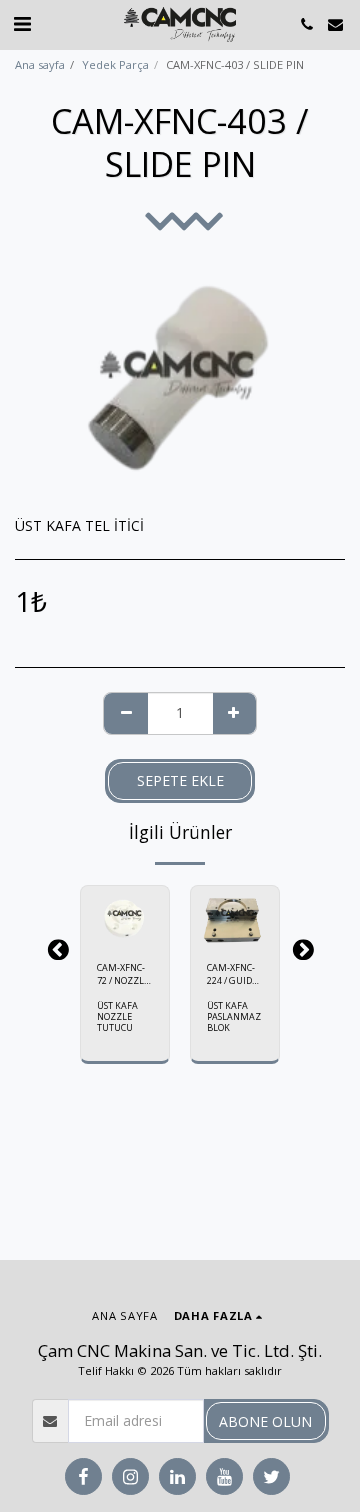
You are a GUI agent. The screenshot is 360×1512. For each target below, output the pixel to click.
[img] (125, 915)
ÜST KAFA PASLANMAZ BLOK (234, 1016)
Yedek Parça (115, 64)
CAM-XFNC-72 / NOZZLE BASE (123, 974)
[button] (22, 23)
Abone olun (265, 1421)
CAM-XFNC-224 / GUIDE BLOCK (232, 974)
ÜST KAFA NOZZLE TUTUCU (117, 1016)
